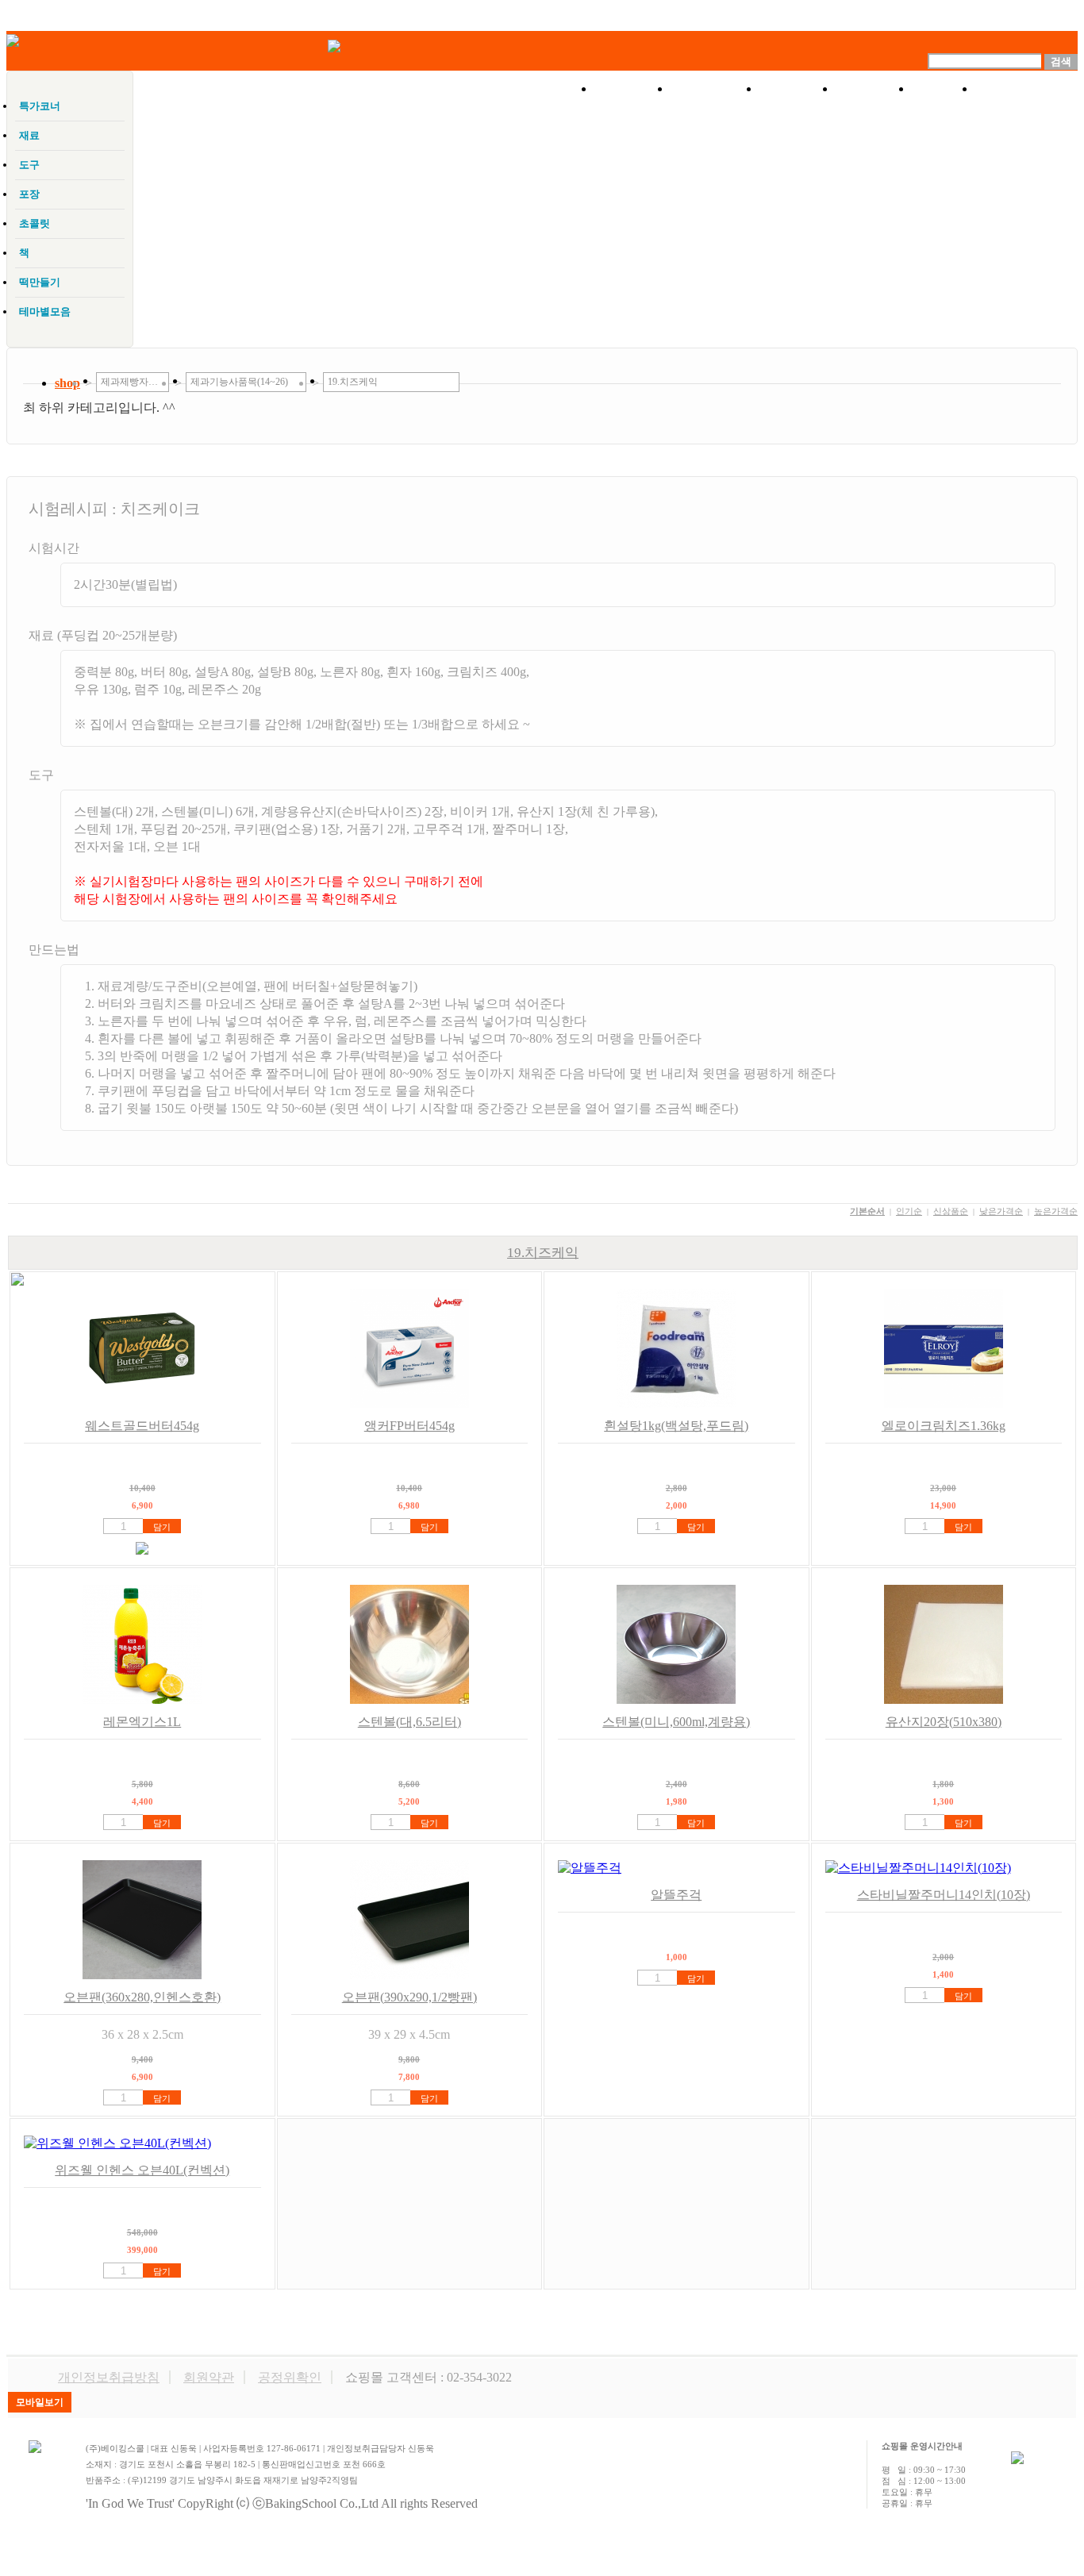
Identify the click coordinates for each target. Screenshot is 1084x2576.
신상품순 (951, 1211)
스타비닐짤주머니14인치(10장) (944, 1895)
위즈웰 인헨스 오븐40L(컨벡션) (142, 2170)
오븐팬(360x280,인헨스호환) (142, 1997)
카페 (944, 89)
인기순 (909, 1211)
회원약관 (209, 2377)
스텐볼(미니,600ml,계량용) (676, 1722)
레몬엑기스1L (142, 1722)
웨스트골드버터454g (142, 1426)
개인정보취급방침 (109, 2377)
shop (67, 383)
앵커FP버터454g (409, 1426)
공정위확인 (290, 2377)
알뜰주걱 (676, 1895)
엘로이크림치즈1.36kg (944, 1426)
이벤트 (798, 89)
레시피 (874, 89)
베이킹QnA (1026, 89)
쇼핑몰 (632, 89)
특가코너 (715, 89)
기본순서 (867, 1211)
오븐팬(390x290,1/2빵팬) (409, 1997)
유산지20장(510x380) (944, 1722)
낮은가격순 (1001, 1211)
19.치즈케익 (543, 1253)
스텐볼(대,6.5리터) (409, 1722)
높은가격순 (1056, 1211)
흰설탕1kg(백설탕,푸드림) (676, 1426)
